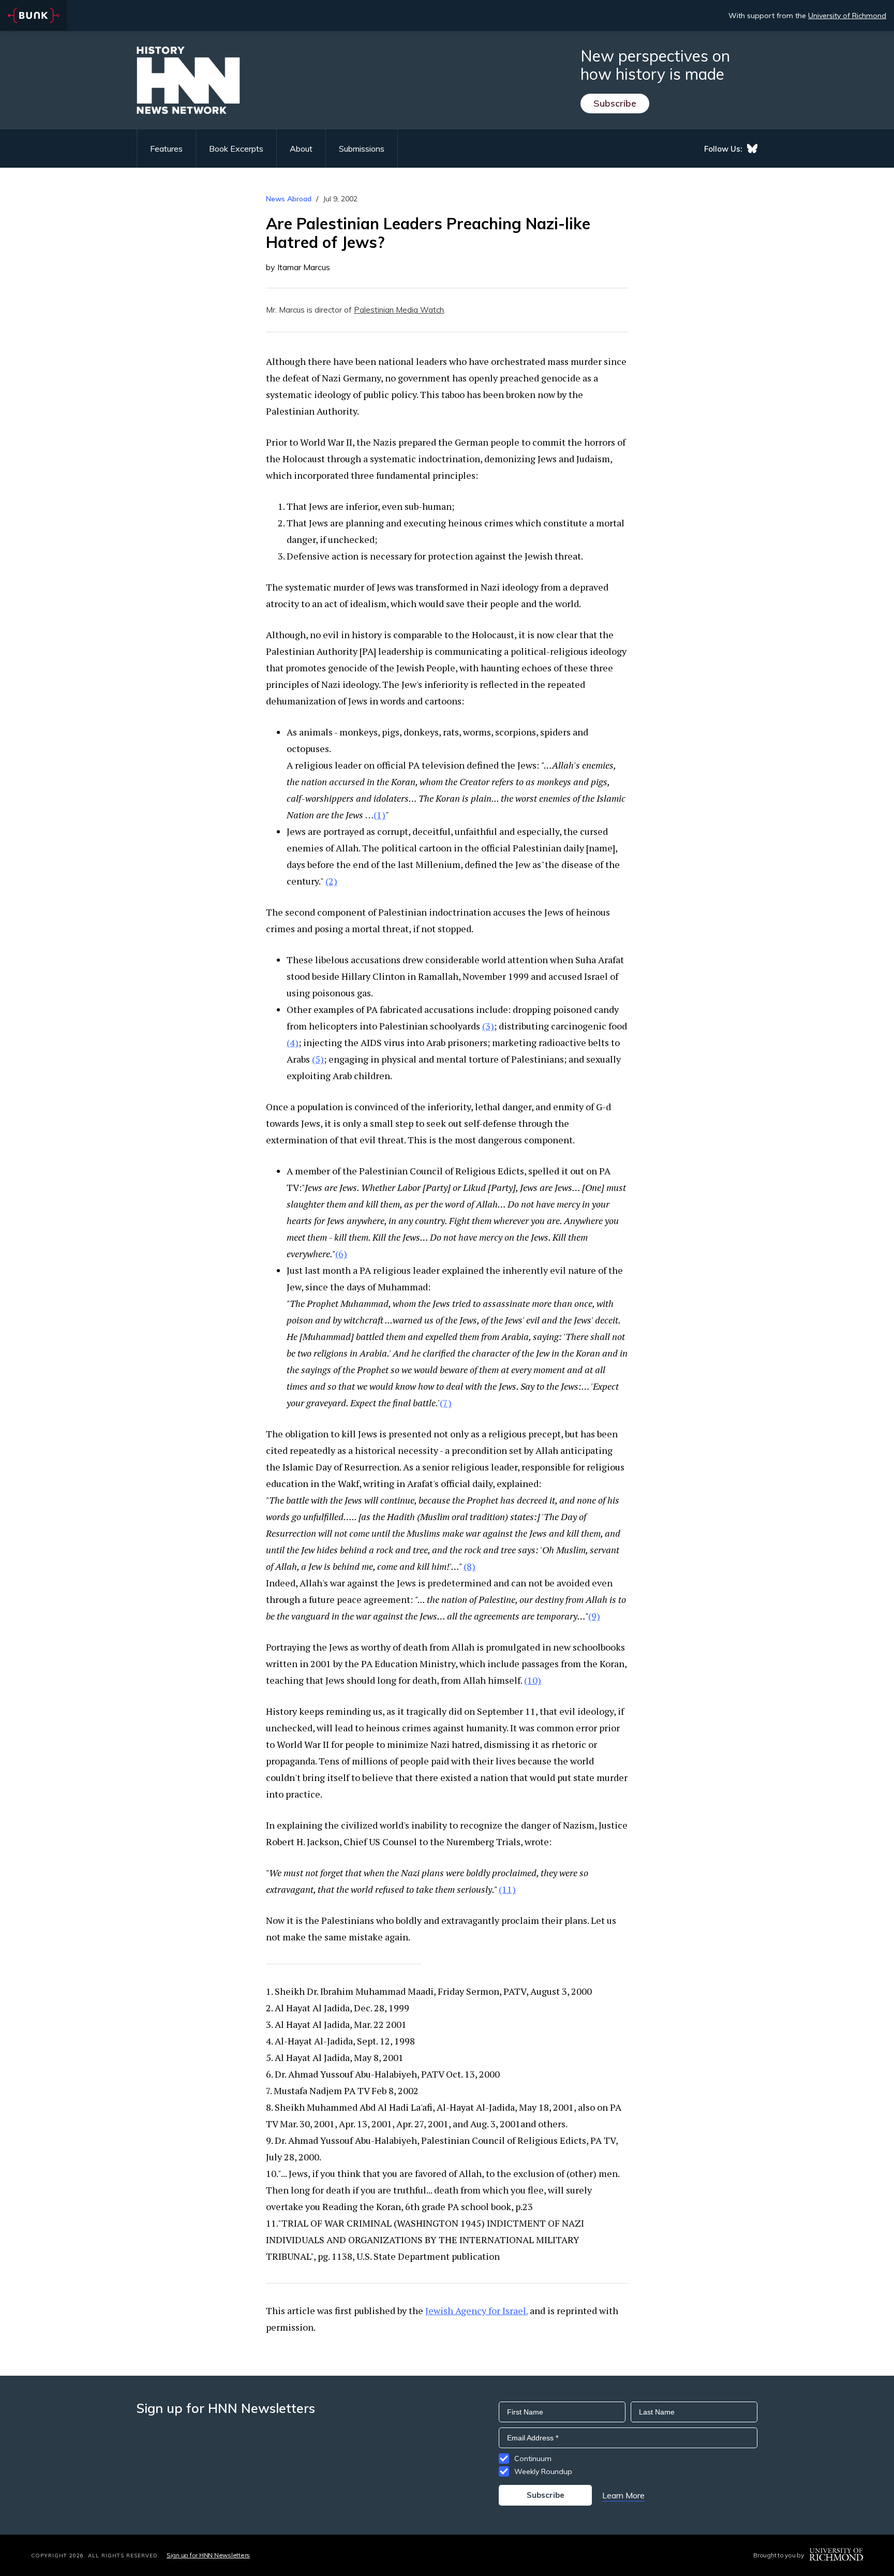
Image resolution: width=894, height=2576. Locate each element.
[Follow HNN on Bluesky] (752, 149)
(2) (331, 881)
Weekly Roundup (543, 2471)
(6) (341, 1254)
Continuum (533, 2459)
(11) (507, 1889)
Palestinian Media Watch (399, 310)
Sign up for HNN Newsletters (208, 2555)
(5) (318, 1059)
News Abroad (289, 199)
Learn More (623, 2495)
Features (166, 149)
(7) (446, 1403)
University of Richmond (847, 16)
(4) (293, 1042)
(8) (470, 1566)
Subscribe (615, 103)
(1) (379, 815)
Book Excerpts (236, 149)
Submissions (362, 149)
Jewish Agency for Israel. (476, 2310)
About (301, 149)
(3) (488, 1026)
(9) (594, 1616)
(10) (533, 1680)
